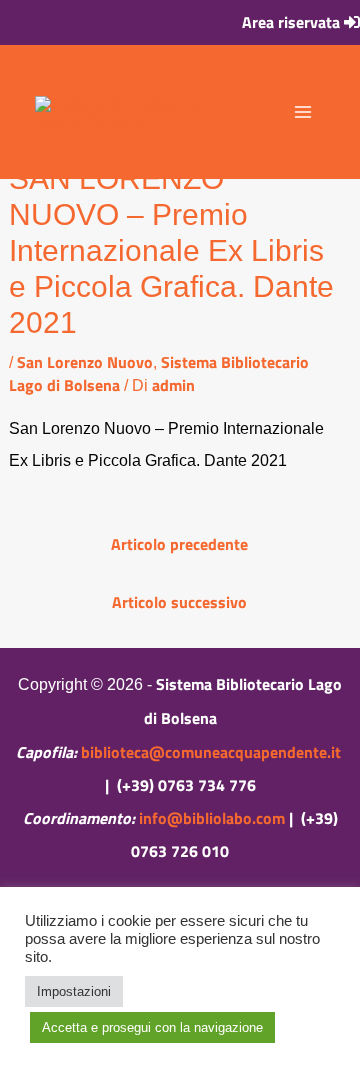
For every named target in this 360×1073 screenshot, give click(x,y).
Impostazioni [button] (74, 991)
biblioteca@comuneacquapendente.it (211, 752)
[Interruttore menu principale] (303, 112)
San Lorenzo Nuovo (85, 362)
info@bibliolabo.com (212, 818)
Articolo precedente (179, 544)
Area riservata (293, 22)
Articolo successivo (179, 602)
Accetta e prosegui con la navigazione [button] (152, 1027)
